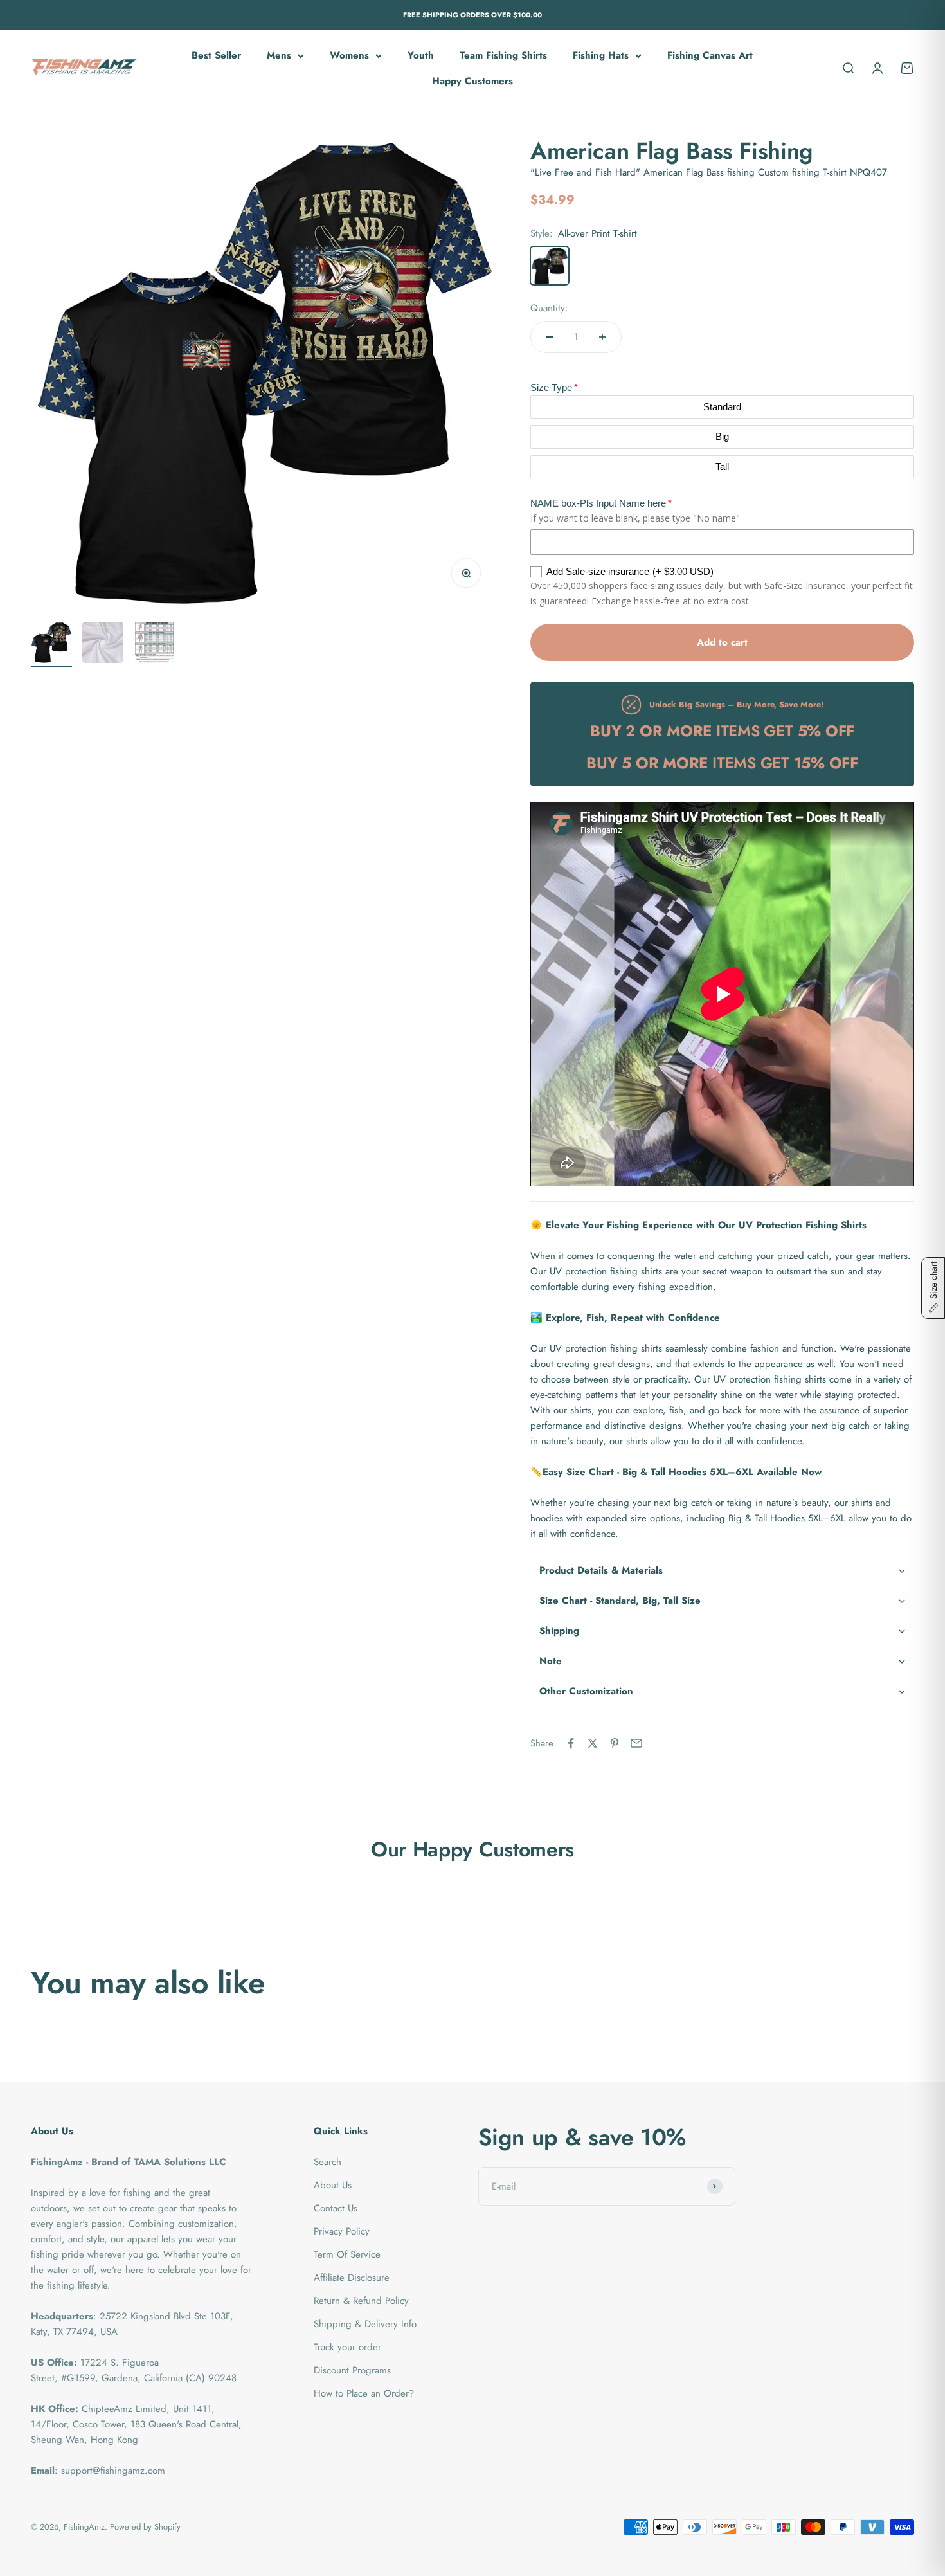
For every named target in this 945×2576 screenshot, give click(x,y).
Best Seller (216, 55)
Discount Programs (352, 2370)
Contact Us (336, 2208)
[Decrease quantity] (550, 337)
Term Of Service (347, 2254)
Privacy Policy (342, 2231)
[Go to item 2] (103, 644)
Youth (421, 55)
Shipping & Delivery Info (365, 2324)
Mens (279, 55)
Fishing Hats (601, 55)
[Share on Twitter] (593, 1743)
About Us (333, 2185)
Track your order (347, 2347)
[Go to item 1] (51, 644)
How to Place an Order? (364, 2393)
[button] (722, 1571)
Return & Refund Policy (361, 2301)
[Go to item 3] (154, 644)
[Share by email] (636, 1743)
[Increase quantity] (602, 337)
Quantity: (549, 308)
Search (328, 2162)
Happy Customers (473, 81)
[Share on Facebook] (571, 1743)
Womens (349, 55)
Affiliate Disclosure (352, 2278)
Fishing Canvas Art (710, 55)
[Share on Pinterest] (615, 1743)
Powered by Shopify (145, 2527)
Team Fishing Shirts (503, 55)
